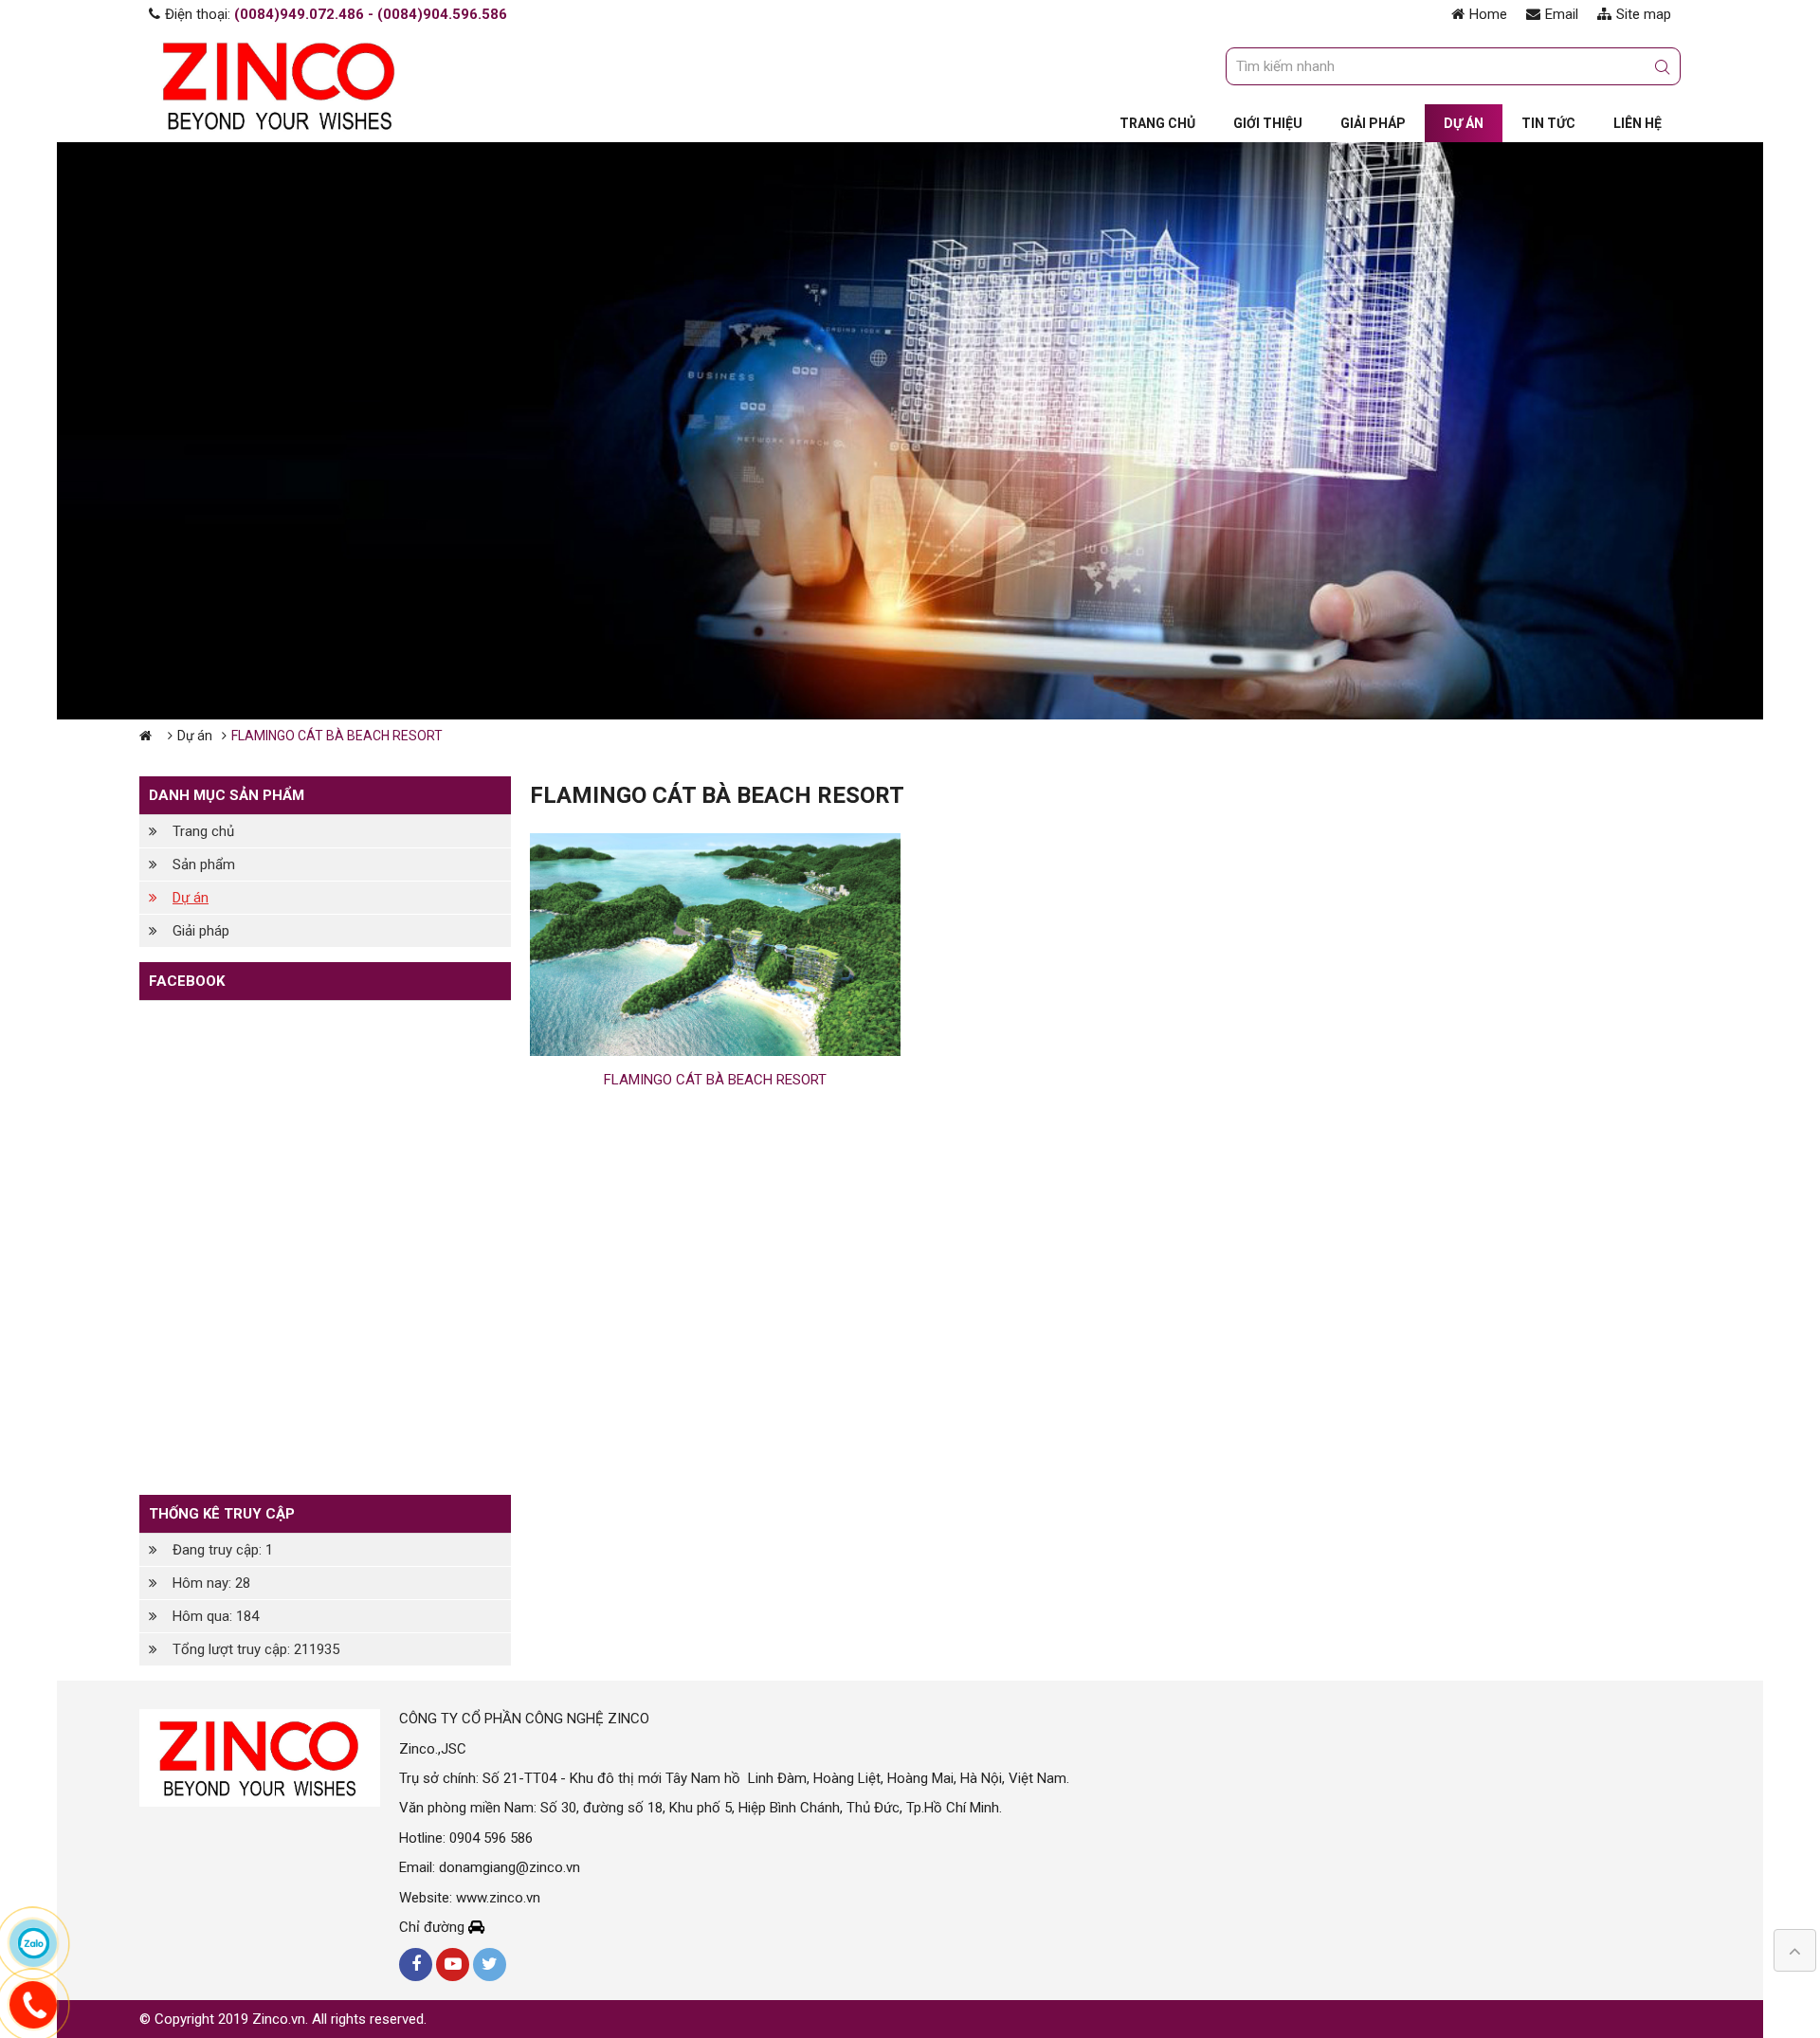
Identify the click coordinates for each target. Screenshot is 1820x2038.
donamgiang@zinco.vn (510, 1867)
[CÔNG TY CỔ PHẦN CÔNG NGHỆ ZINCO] (280, 84)
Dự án (195, 736)
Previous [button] (57, 430)
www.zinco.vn (498, 1898)
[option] (910, 431)
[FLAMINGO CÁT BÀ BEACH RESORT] (716, 945)
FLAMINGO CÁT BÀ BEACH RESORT (715, 1080)
